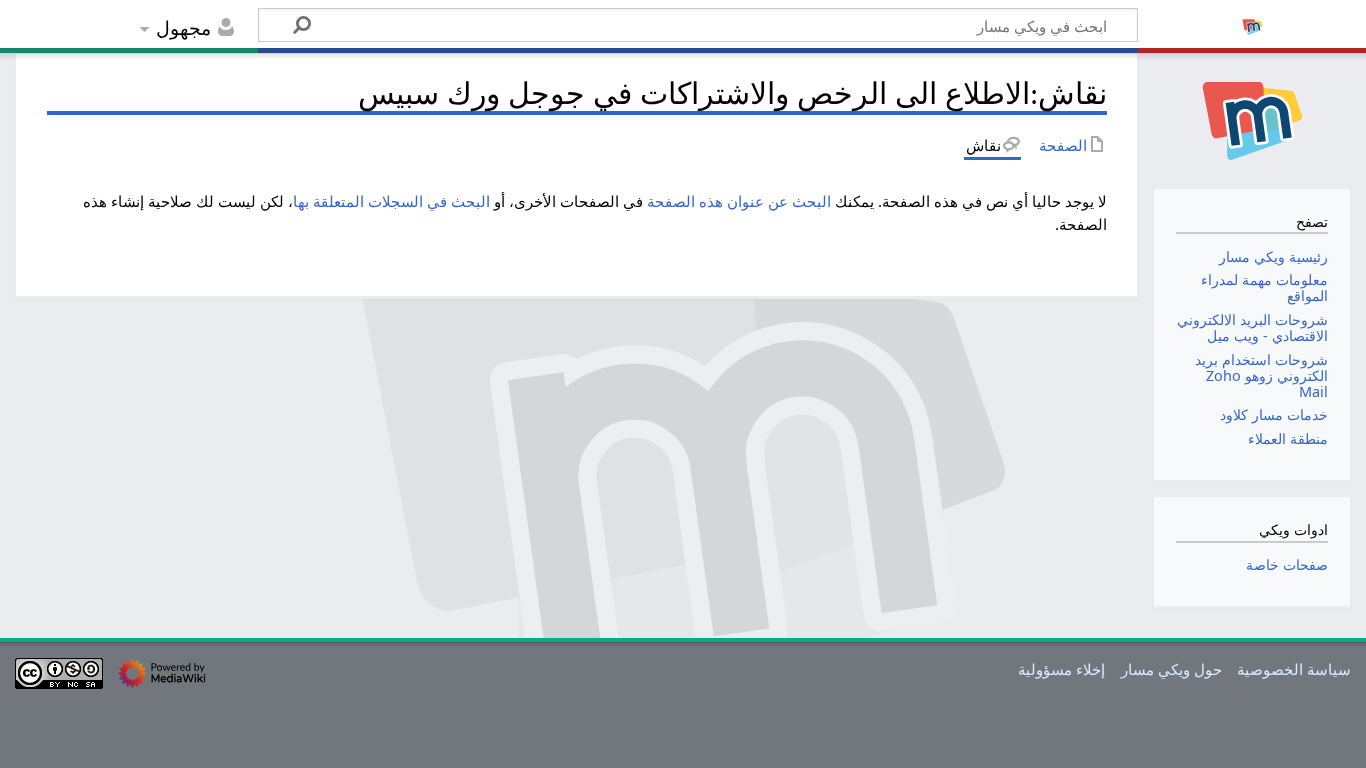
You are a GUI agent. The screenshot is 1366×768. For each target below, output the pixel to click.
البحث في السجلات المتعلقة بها (391, 201)
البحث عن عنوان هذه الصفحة (739, 201)
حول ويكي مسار (1171, 669)
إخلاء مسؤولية (1061, 669)
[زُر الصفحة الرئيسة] (1252, 118)
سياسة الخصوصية (1294, 669)
